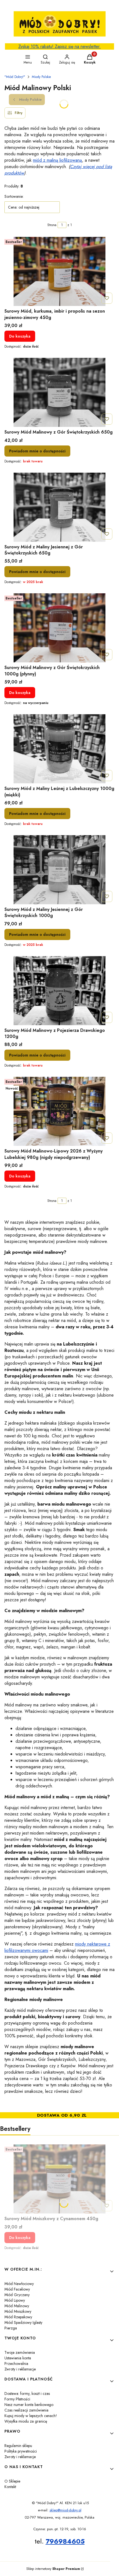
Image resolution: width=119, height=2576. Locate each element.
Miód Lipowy (15, 2300)
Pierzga (11, 2328)
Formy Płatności (17, 2399)
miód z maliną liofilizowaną (57, 160)
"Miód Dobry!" (15, 77)
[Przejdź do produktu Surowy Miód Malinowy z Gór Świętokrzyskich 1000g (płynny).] (59, 628)
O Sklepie (12, 2481)
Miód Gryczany (17, 2295)
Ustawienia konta (18, 2358)
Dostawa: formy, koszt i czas (27, 2393)
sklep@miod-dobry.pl (65, 2510)
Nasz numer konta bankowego (29, 2405)
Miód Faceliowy (17, 2289)
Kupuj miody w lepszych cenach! (31, 2416)
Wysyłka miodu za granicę (26, 2421)
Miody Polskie (41, 77)
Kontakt (10, 2487)
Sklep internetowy (53, 2569)
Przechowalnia (16, 2364)
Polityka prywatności (21, 2451)
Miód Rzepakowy (18, 2317)
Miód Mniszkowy (18, 2311)
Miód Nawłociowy (19, 2284)
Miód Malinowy (17, 2306)
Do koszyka (20, 336)
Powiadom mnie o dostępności (37, 451)
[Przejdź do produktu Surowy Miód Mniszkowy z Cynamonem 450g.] (59, 2179)
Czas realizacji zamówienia (26, 2410)
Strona (52, 225)
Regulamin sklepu (18, 2446)
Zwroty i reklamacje (20, 2369)
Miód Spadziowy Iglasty (23, 2322)
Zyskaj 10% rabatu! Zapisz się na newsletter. (59, 46)
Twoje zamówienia (20, 2352)
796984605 (65, 2541)
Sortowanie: (14, 196)
